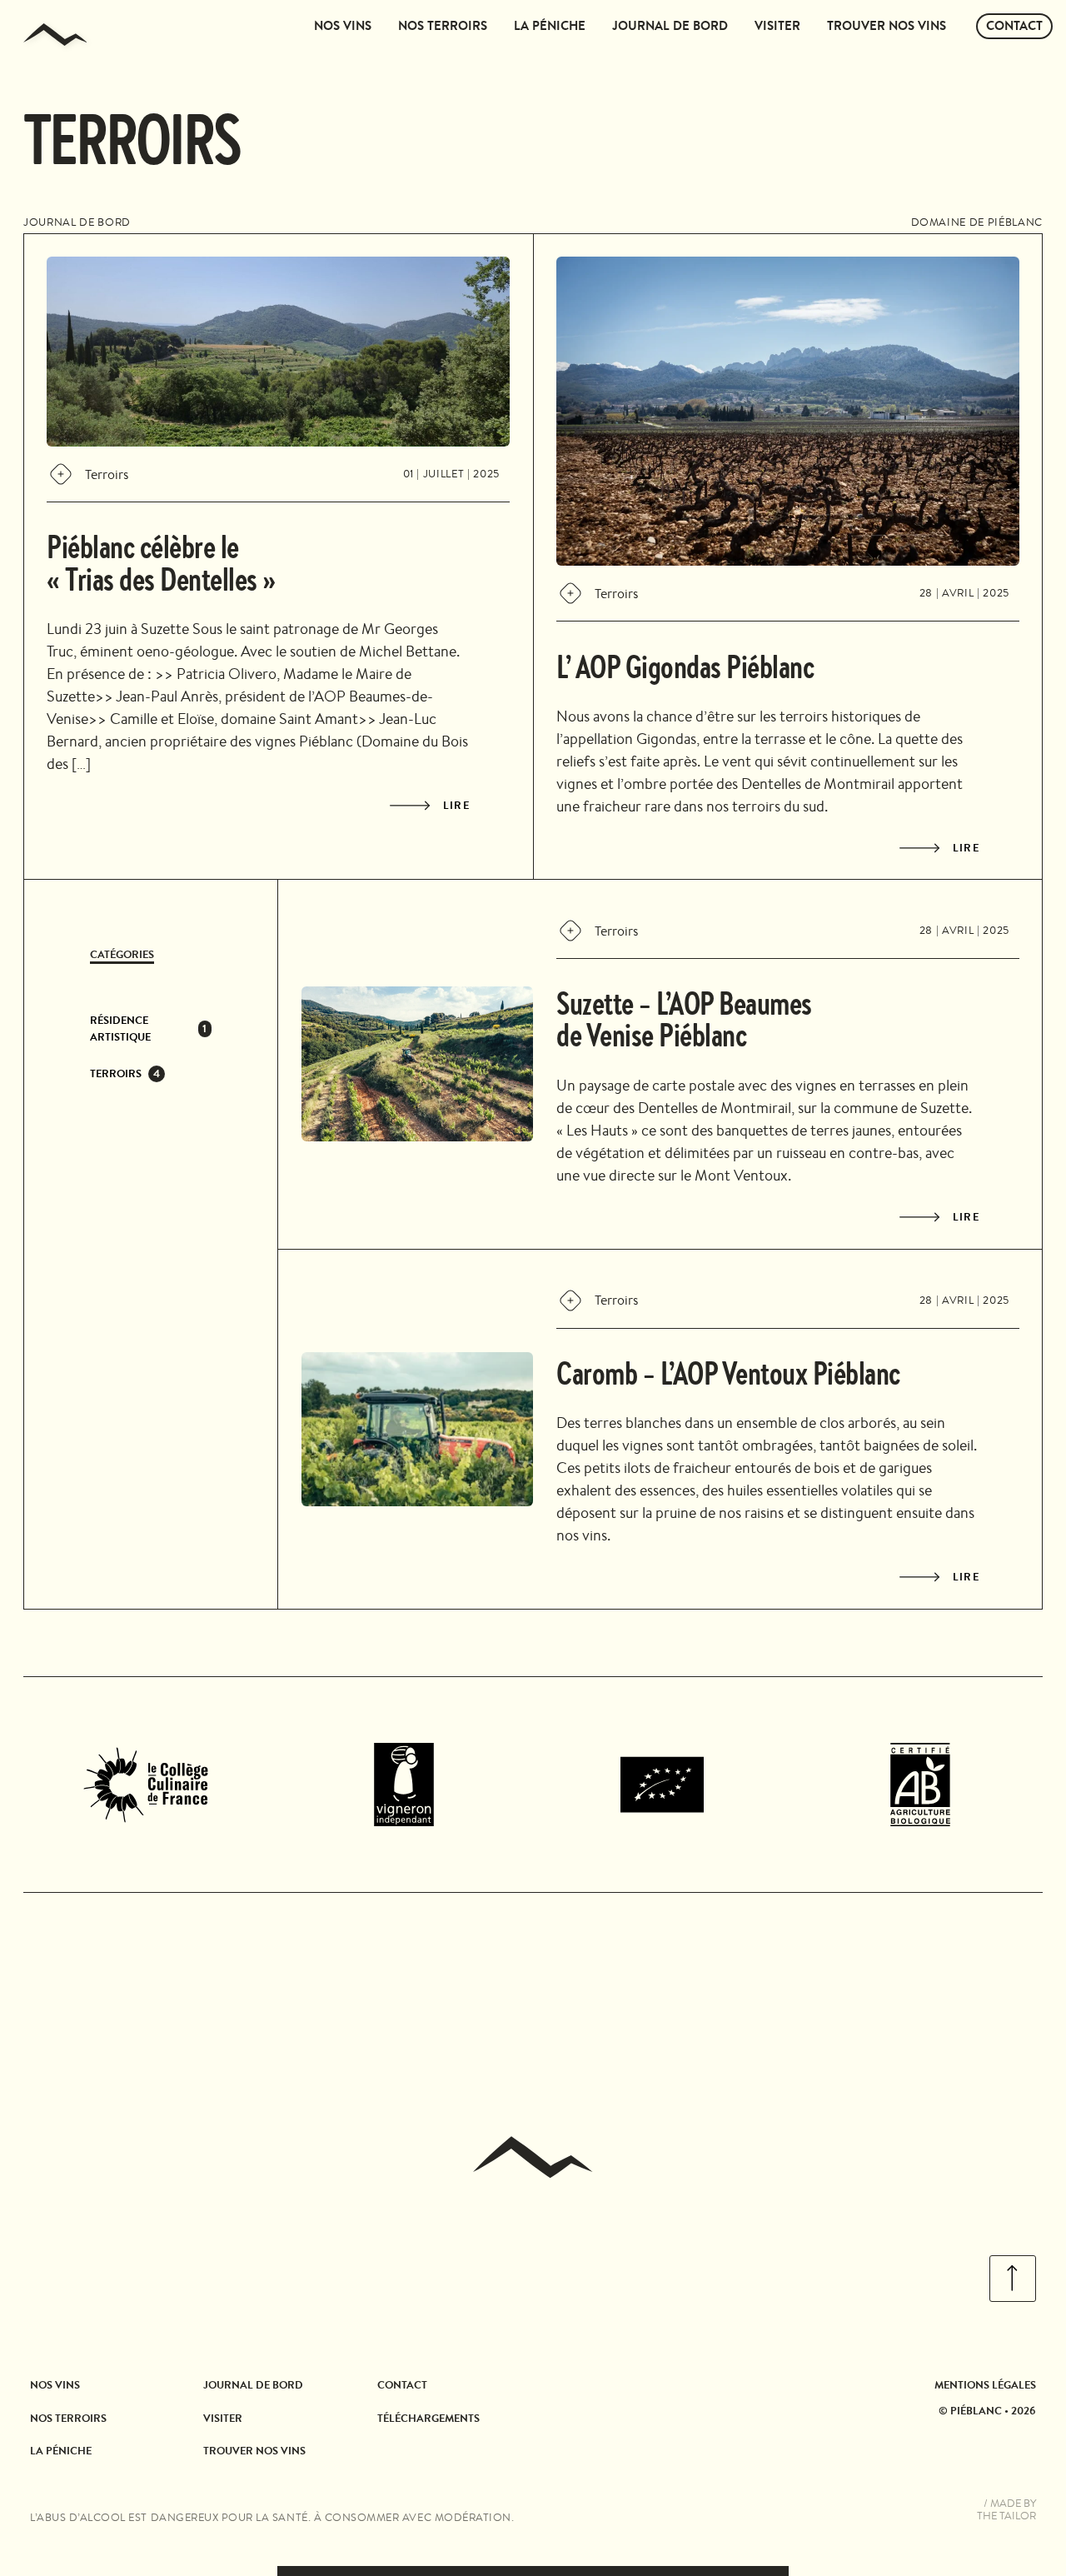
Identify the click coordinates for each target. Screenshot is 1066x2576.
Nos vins (343, 26)
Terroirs (116, 1073)
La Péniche (550, 26)
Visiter (777, 26)
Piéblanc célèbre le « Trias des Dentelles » (161, 562)
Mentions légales (985, 2384)
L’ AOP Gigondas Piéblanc (685, 666)
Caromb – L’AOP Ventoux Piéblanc (728, 1372)
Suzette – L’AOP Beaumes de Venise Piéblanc (684, 1018)
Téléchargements (428, 2418)
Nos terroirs (443, 26)
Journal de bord (670, 26)
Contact (1014, 26)
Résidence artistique (120, 1028)
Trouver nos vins (887, 26)
